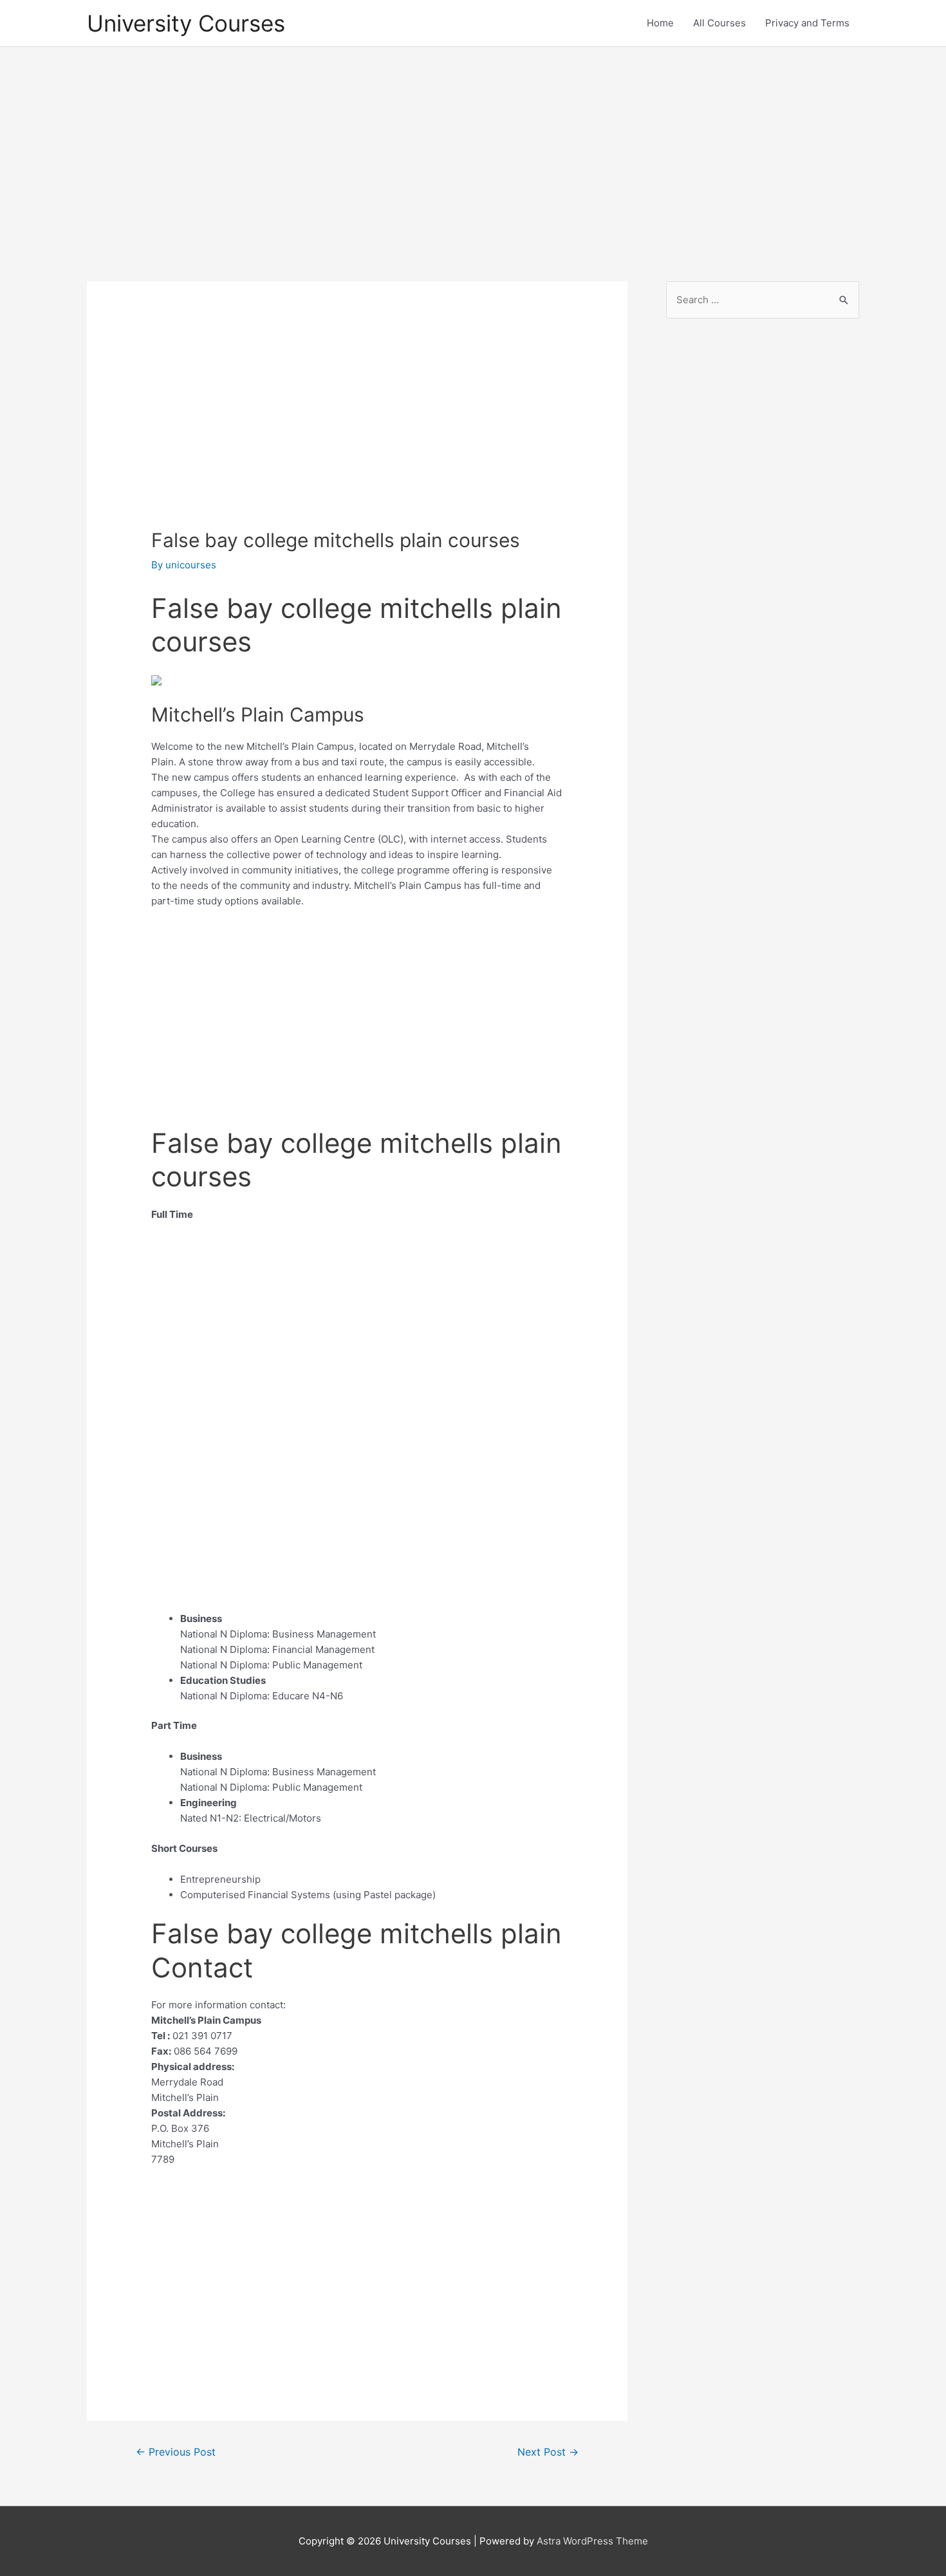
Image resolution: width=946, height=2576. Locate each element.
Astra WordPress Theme (592, 2541)
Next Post (548, 2452)
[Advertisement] (473, 153)
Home (660, 23)
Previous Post (176, 2452)
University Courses (186, 23)
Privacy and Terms (807, 23)
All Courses (719, 23)
